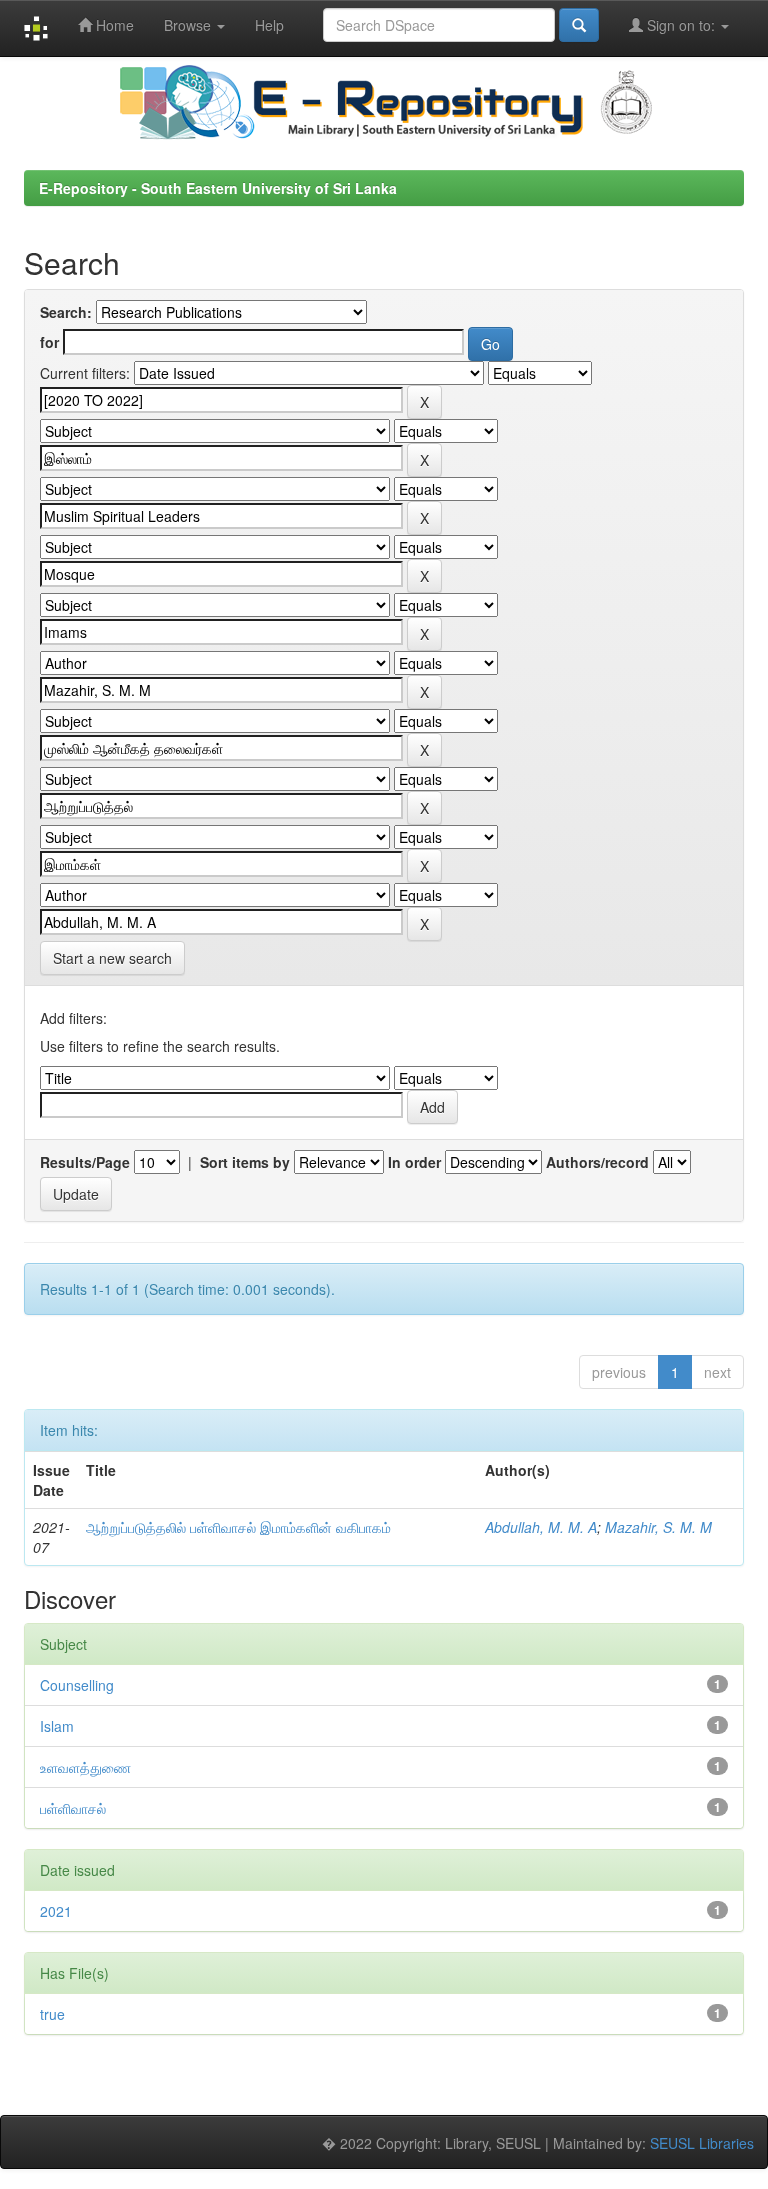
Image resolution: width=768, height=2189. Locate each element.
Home (113, 25)
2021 (56, 1911)
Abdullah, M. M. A (541, 1527)
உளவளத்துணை (85, 1767)
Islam (57, 1726)
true (52, 2014)
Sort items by (245, 1162)
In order (414, 1162)
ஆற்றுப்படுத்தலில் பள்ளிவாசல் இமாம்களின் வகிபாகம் (238, 1527)
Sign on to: (681, 25)
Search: (66, 312)
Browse (189, 25)
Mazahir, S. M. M (658, 1527)
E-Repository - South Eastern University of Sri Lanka (218, 188)
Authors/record (597, 1162)
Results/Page (85, 1162)
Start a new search (112, 958)
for (49, 342)
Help (269, 25)
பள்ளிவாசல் (73, 1808)
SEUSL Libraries (702, 2143)
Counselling (77, 1685)
